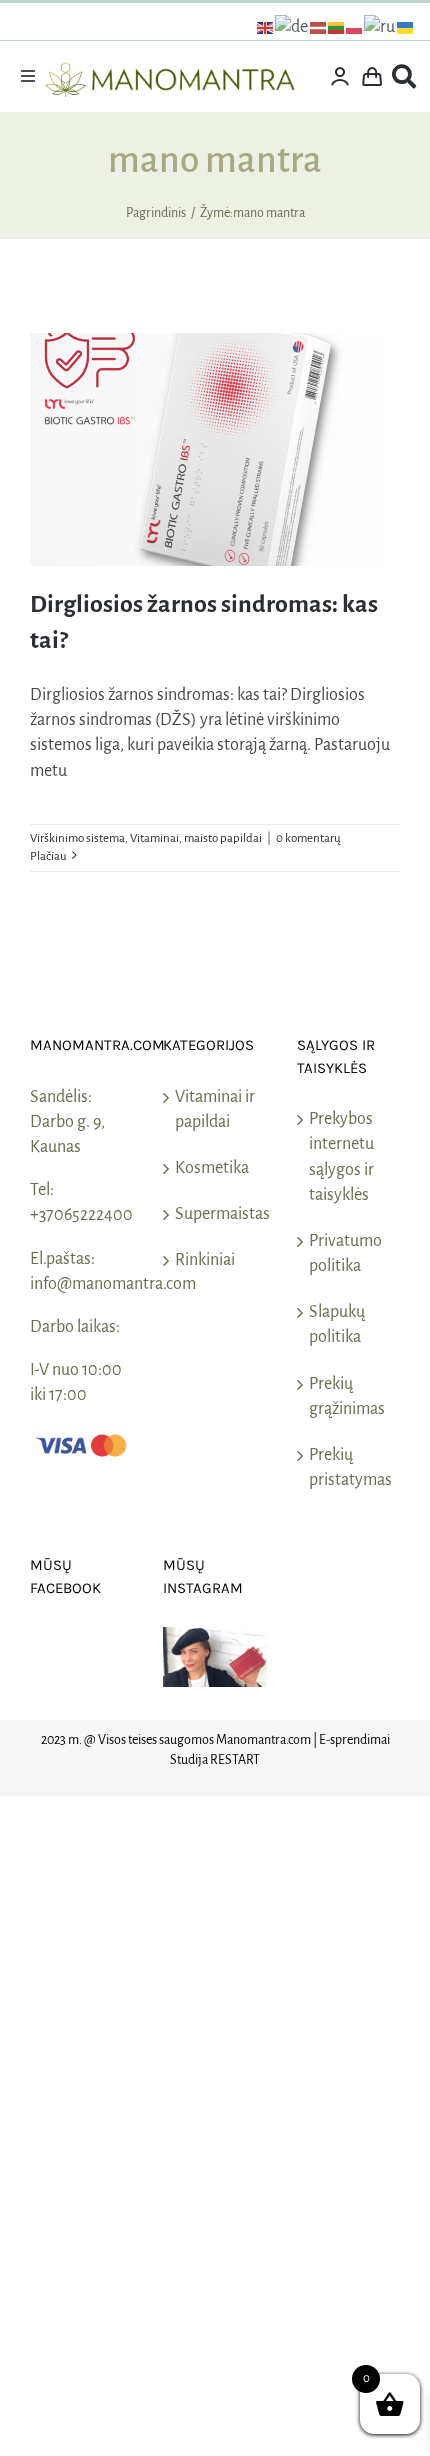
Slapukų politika (337, 1324)
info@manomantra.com (113, 1284)
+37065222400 (81, 1215)
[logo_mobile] (170, 71)
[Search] (404, 77)
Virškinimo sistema (77, 838)
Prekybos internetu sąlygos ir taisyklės (341, 1157)
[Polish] (355, 27)
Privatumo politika (345, 1253)
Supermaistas (215, 1214)
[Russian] (380, 27)
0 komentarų (308, 838)
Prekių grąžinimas (347, 1396)
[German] (292, 27)
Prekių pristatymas (349, 1467)
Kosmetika (212, 1168)
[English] (266, 27)
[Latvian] (319, 27)
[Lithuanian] (337, 27)
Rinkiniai (205, 1260)
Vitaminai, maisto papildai (196, 838)
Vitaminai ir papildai (215, 1109)
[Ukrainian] (406, 27)
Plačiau (48, 856)
